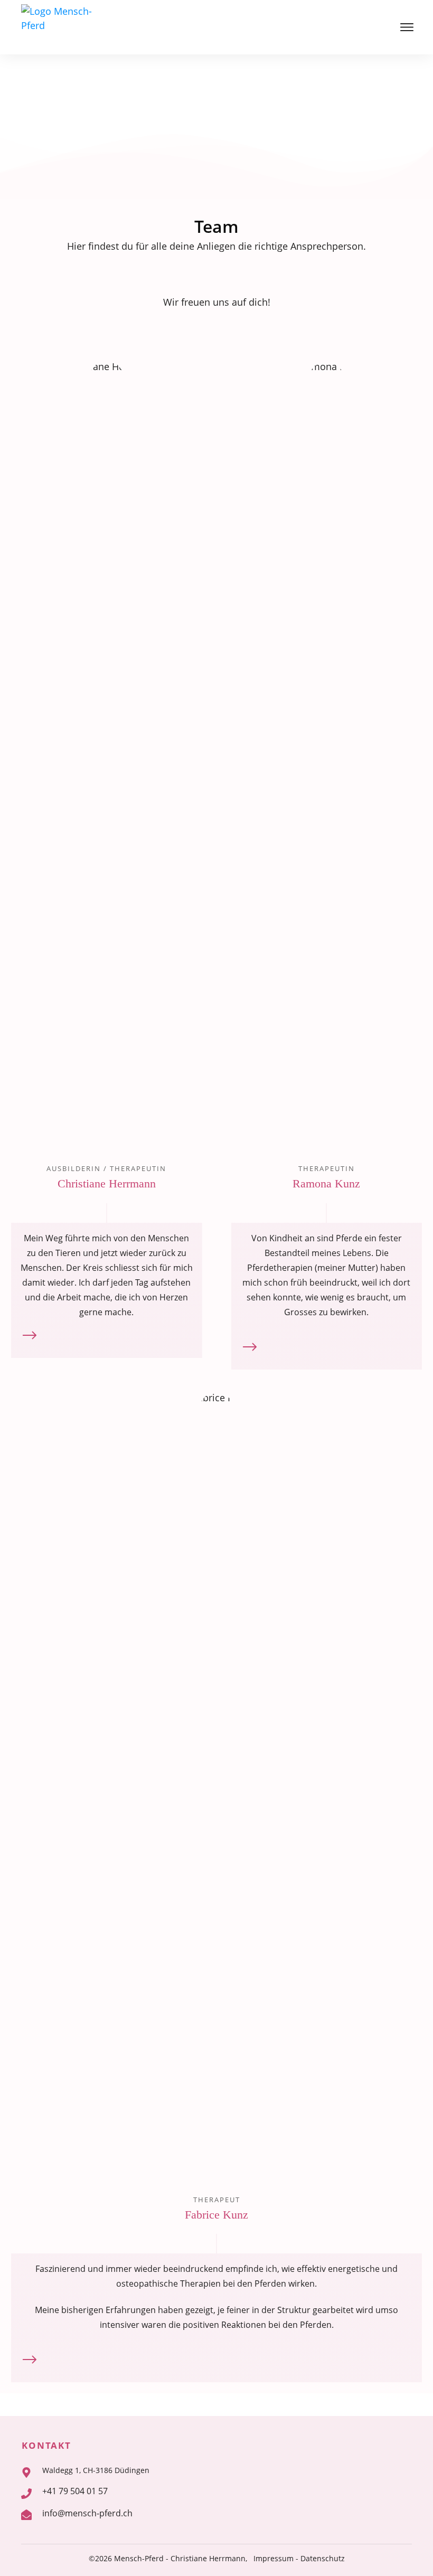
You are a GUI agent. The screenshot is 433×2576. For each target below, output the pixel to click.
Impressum (274, 2558)
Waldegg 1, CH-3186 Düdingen (96, 2470)
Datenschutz (323, 2558)
